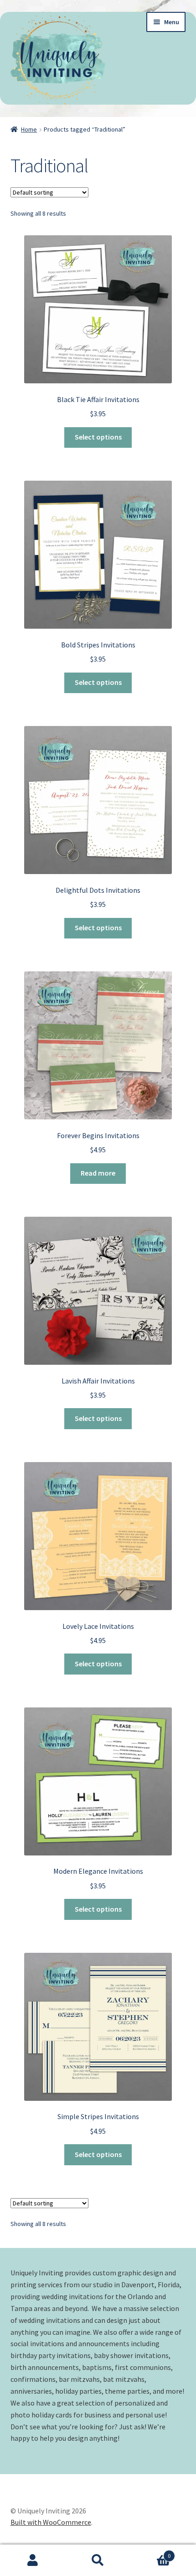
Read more (98, 1173)
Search (98, 2560)
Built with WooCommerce (51, 2522)
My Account (33, 2560)
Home (29, 129)
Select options (98, 437)
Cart (151, 2552)
